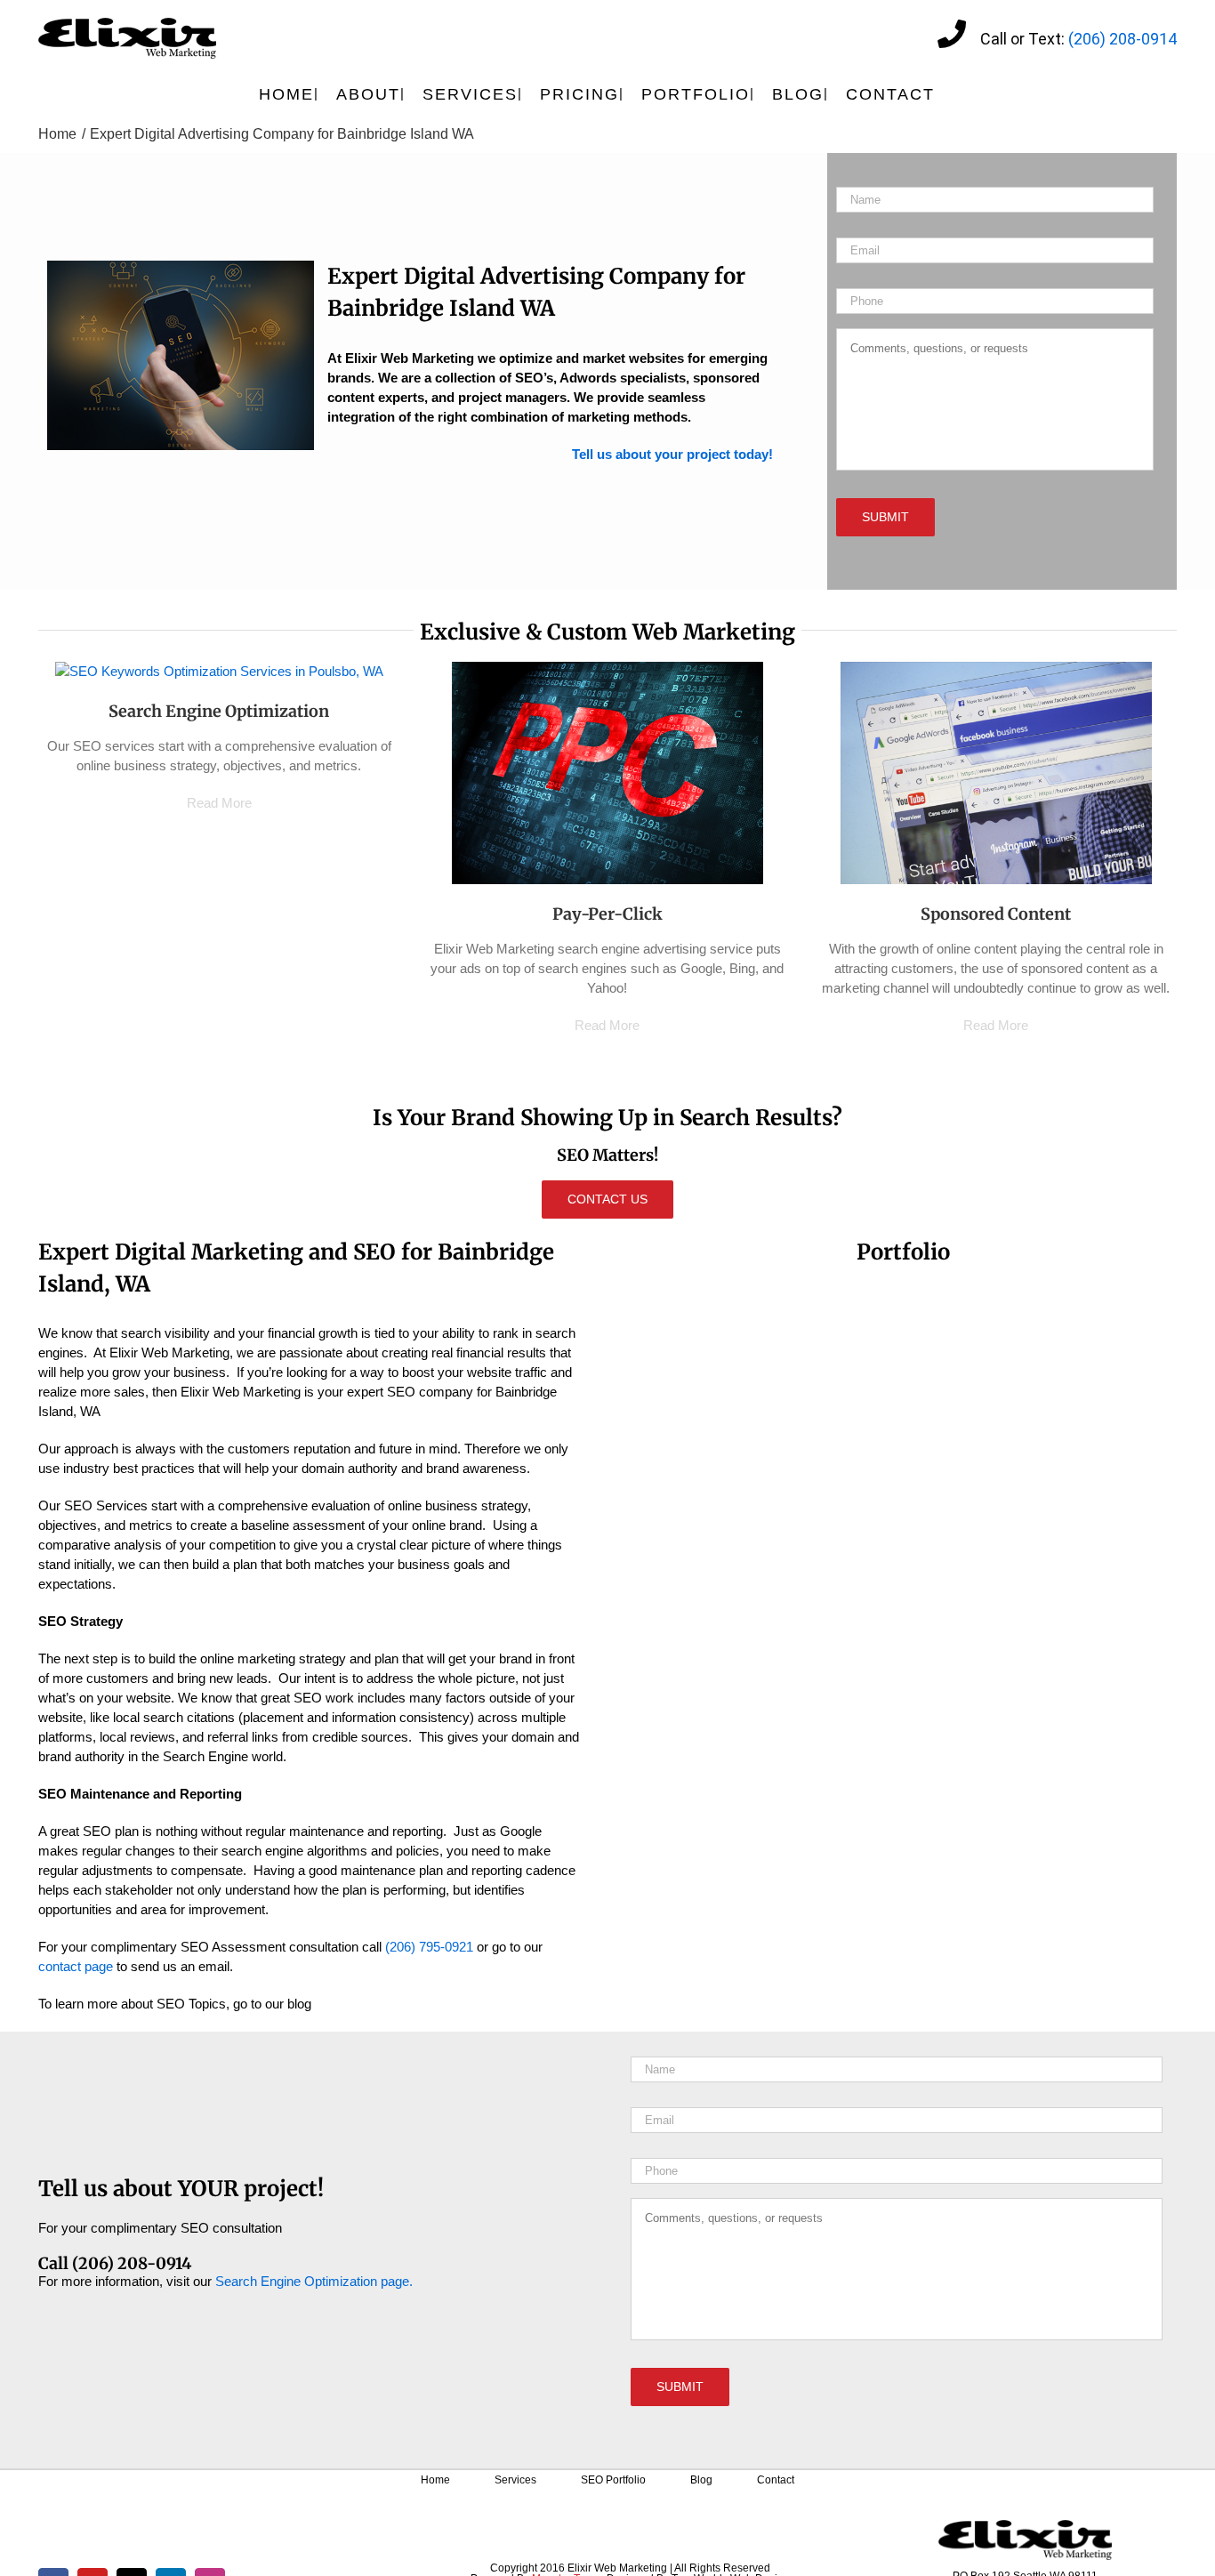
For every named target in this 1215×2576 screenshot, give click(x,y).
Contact (776, 2480)
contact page (76, 1966)
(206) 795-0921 (429, 1947)
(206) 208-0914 (1122, 39)
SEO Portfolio (613, 2480)
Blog (701, 2480)
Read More (219, 803)
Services (515, 2480)
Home (435, 2480)
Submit (885, 517)
